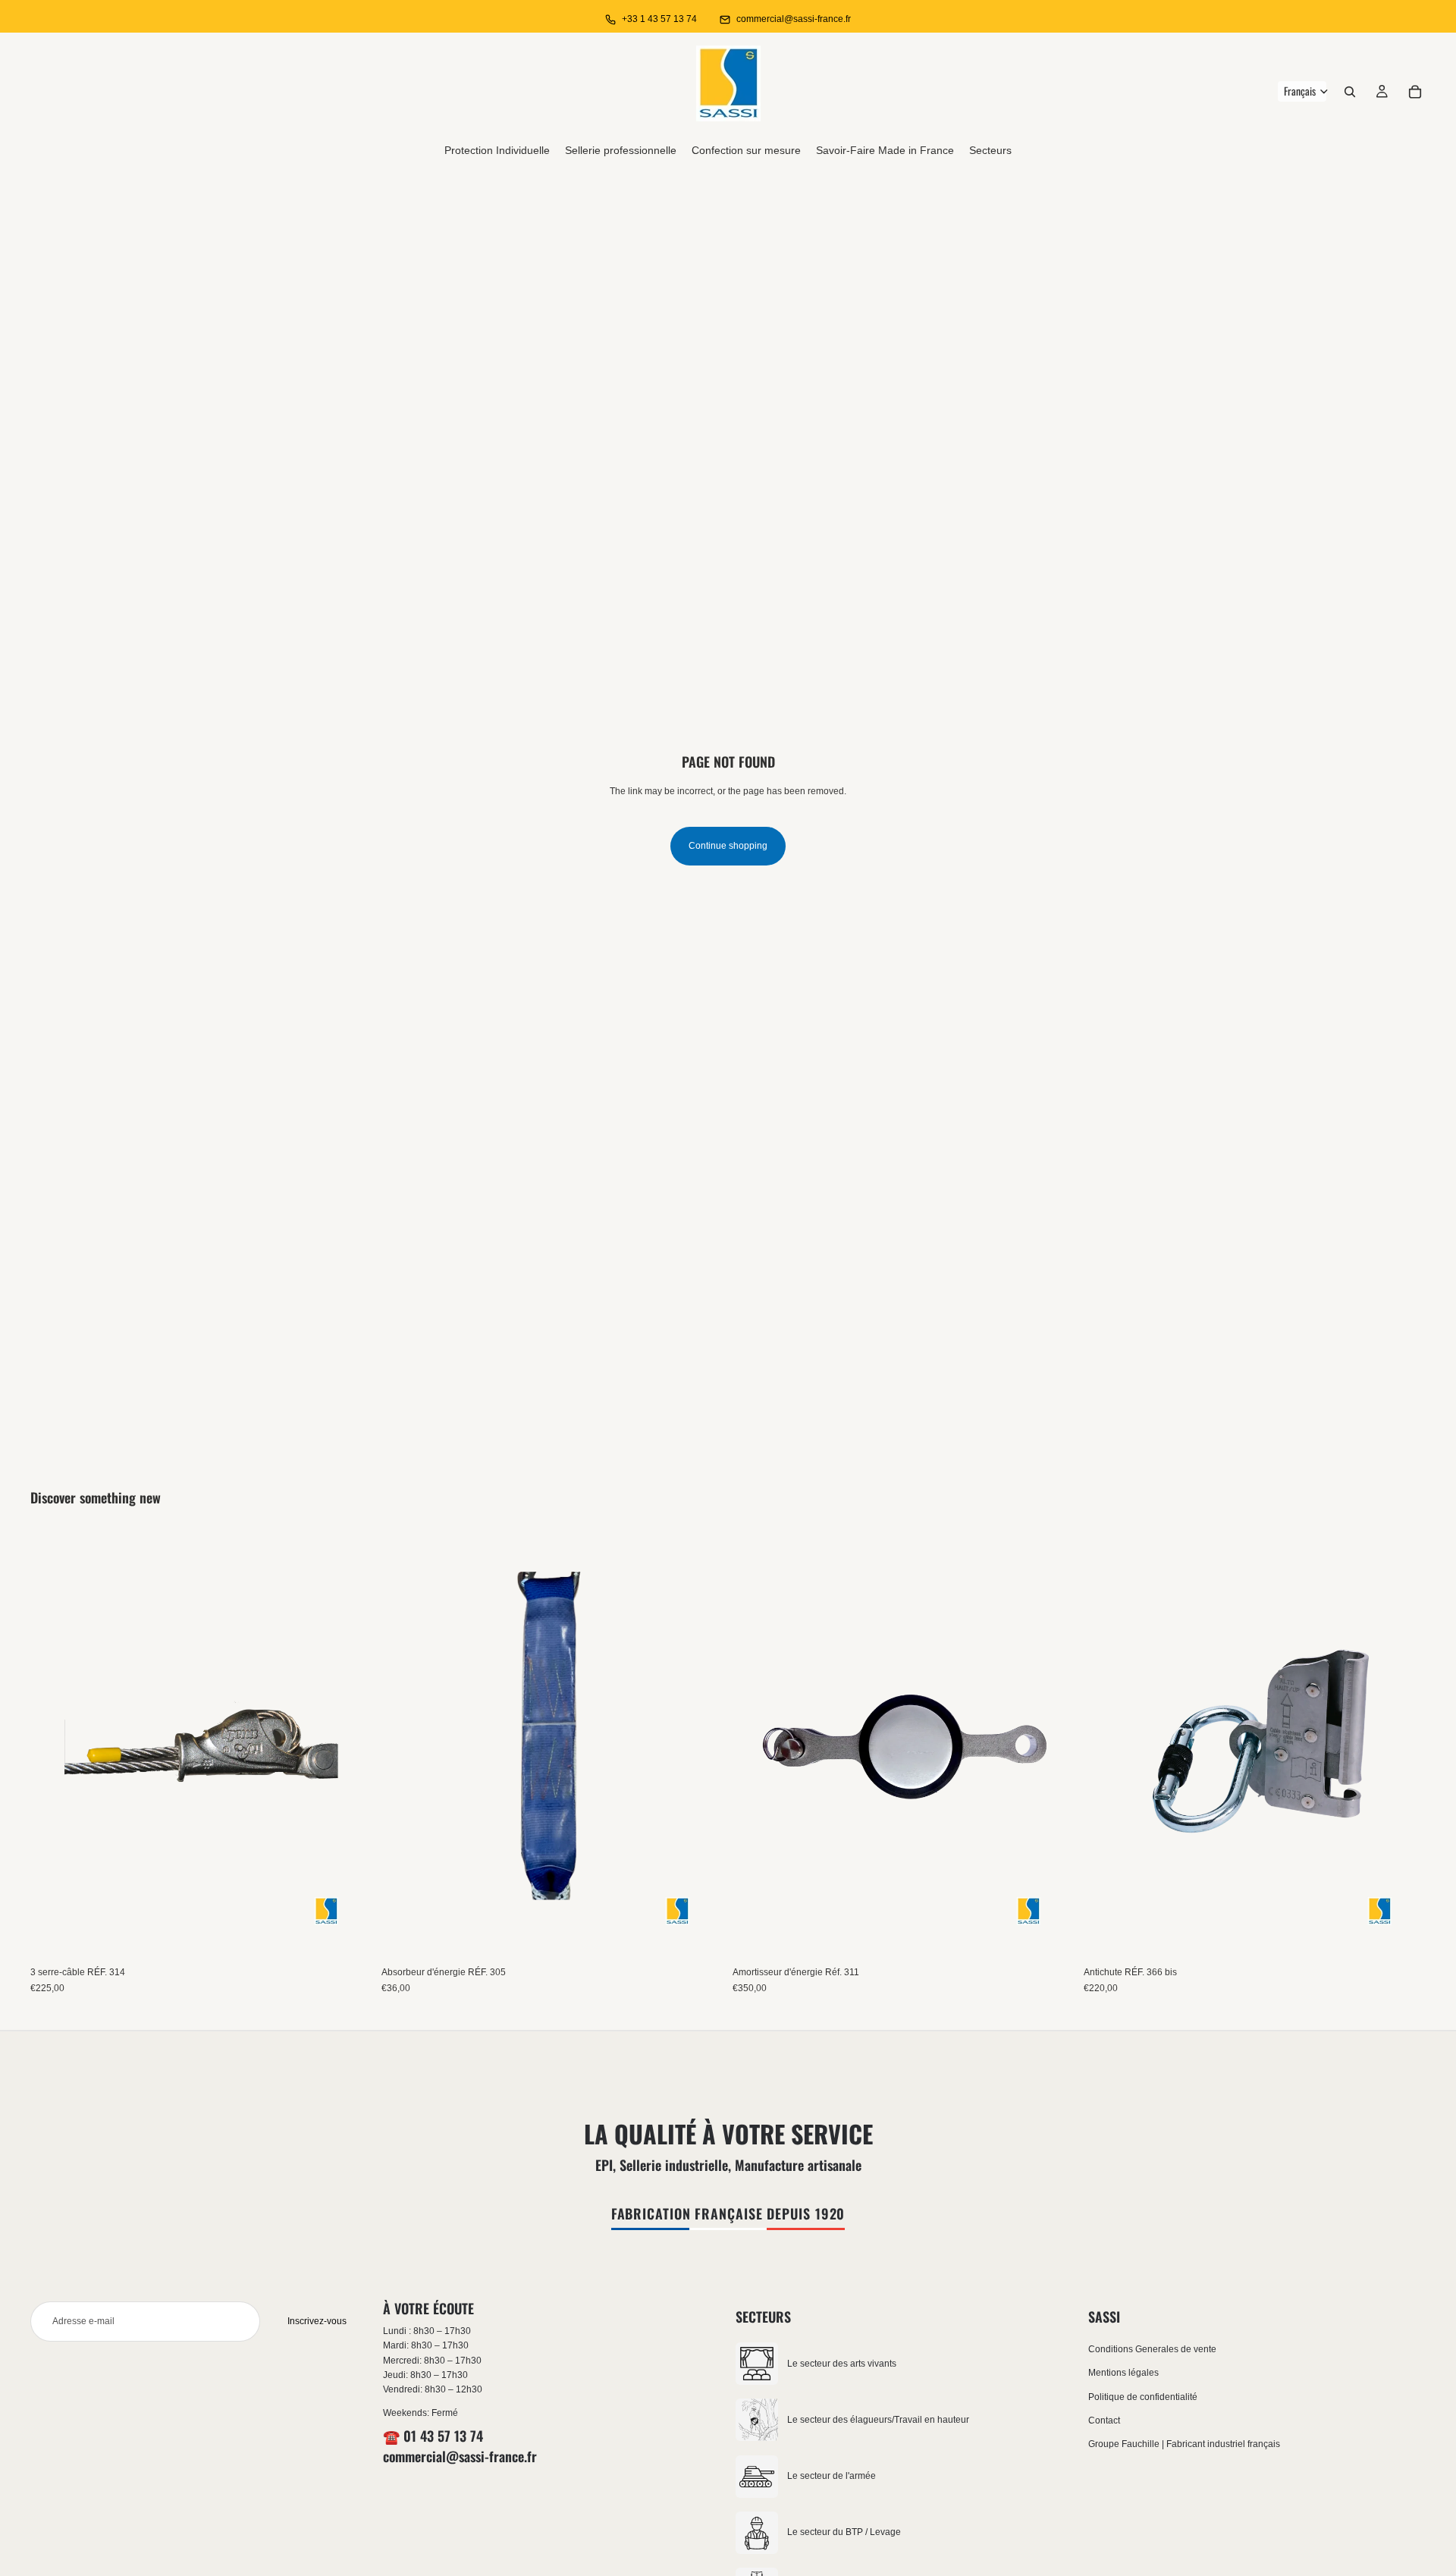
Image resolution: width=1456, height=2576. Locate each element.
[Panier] (1415, 92)
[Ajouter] (349, 1936)
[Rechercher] (1350, 92)
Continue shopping (728, 846)
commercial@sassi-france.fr (794, 19)
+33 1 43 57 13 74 (659, 19)
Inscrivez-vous (317, 2321)
